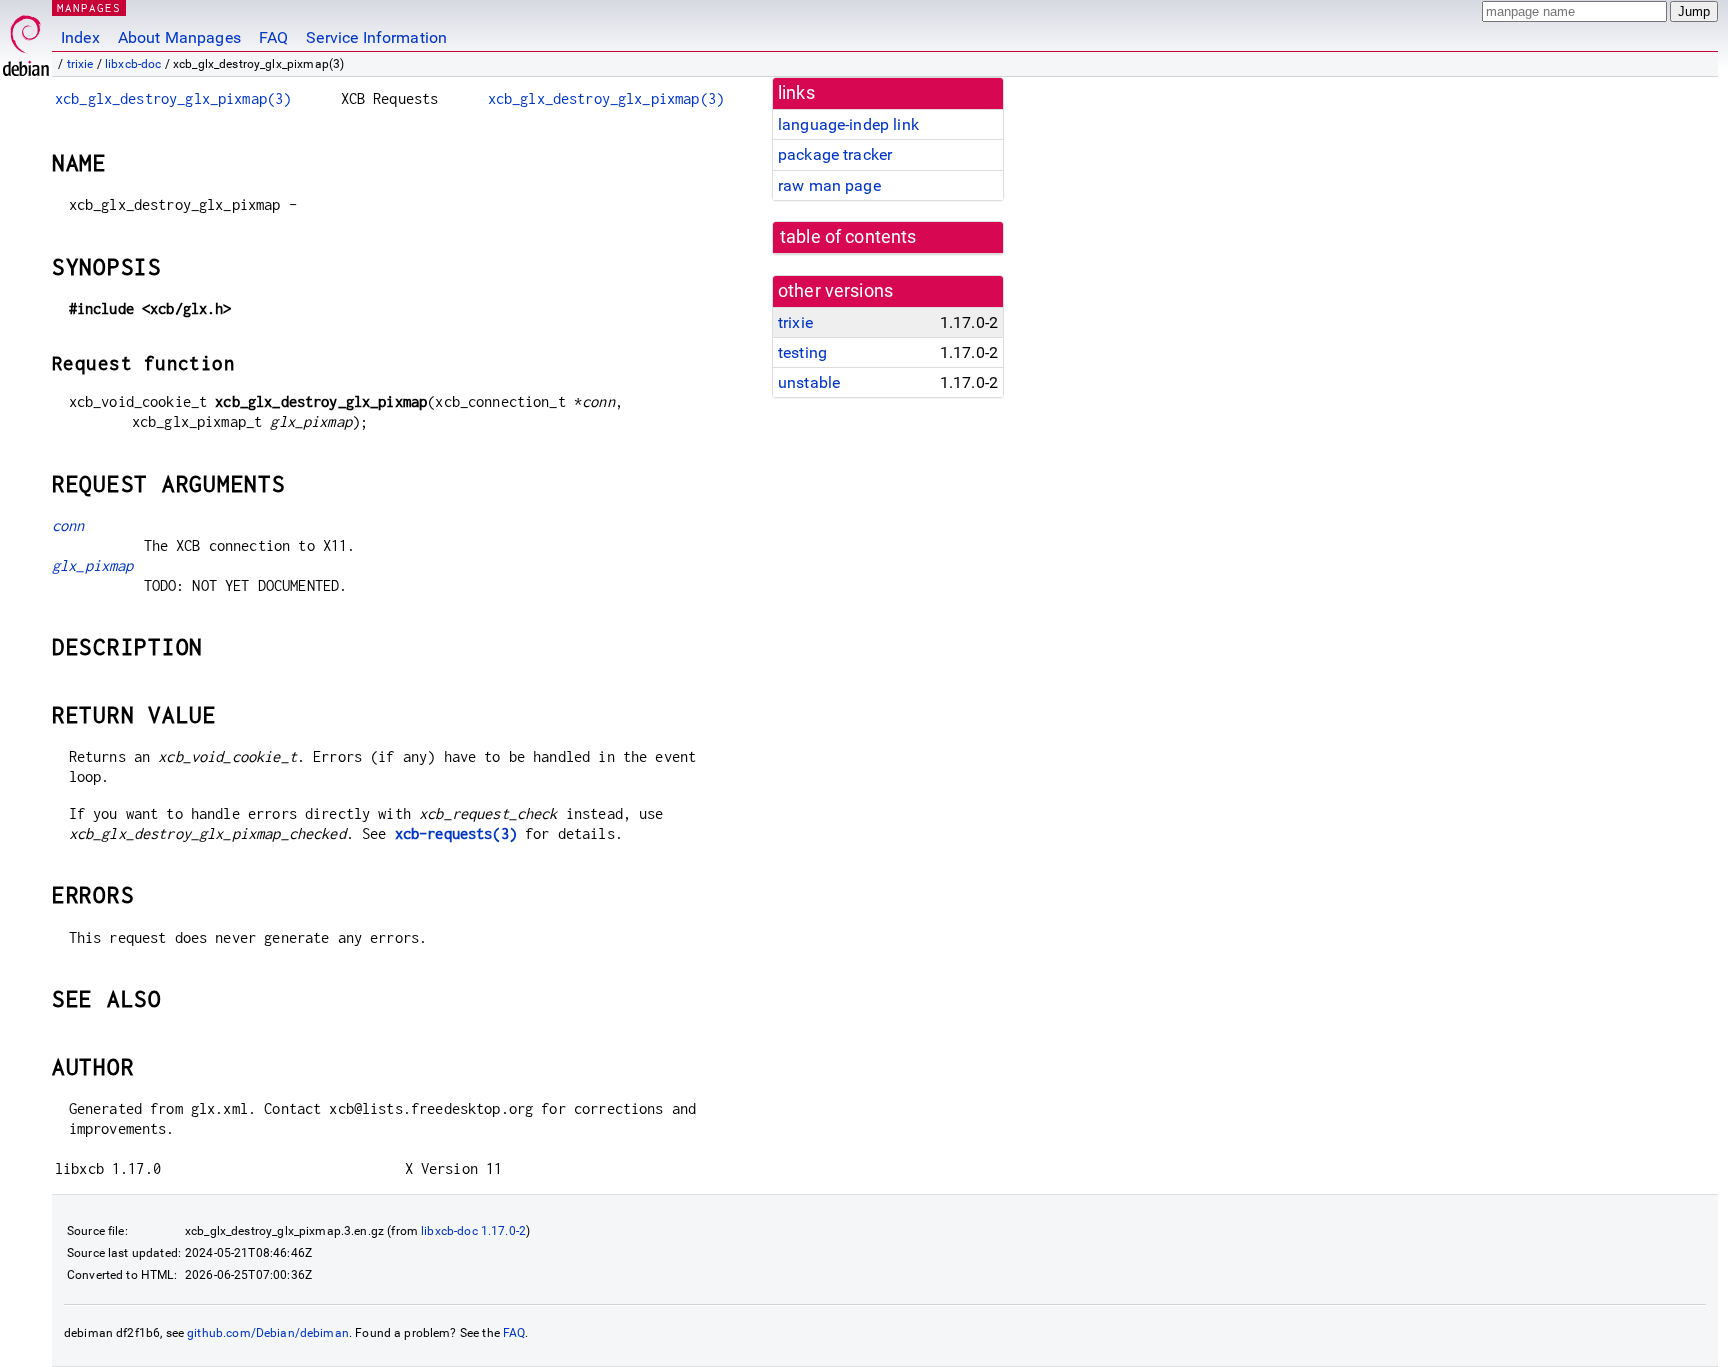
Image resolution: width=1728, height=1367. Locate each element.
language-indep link (848, 124)
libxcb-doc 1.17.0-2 (473, 1231)
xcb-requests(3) (456, 833)
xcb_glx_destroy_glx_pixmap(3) (173, 98)
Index (80, 37)
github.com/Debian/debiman (268, 1333)
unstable (809, 382)
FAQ (273, 37)
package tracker (835, 154)
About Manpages (179, 37)
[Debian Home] (26, 40)
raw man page (829, 185)
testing (802, 352)
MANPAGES (89, 7)
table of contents (848, 237)
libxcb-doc (133, 64)
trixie (80, 64)
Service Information (376, 37)
